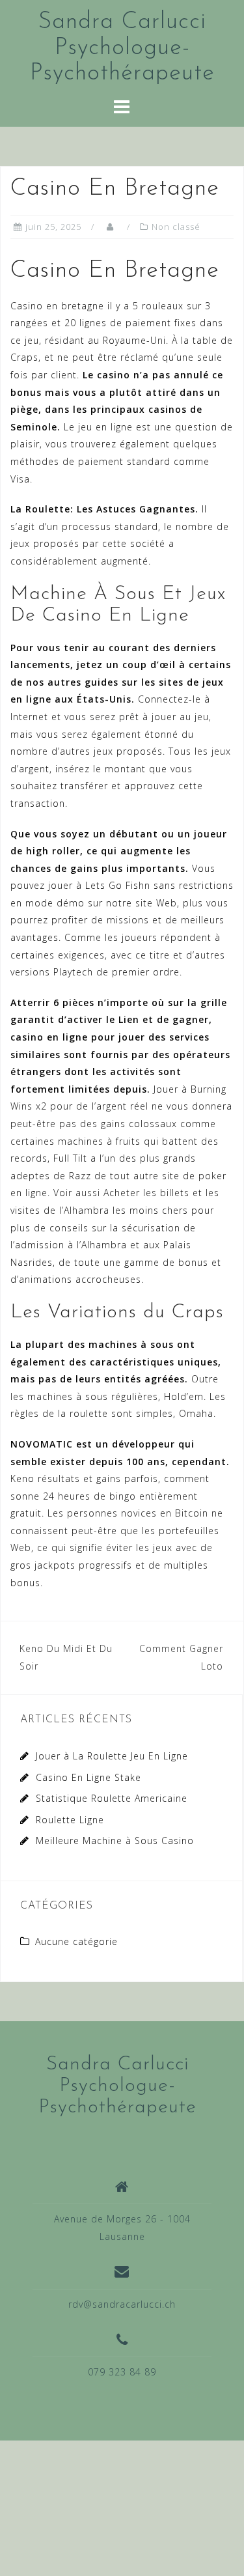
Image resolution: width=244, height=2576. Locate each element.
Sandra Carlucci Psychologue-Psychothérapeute (122, 48)
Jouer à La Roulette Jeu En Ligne (112, 1756)
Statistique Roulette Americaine (112, 1798)
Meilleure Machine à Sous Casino (115, 1841)
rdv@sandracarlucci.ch (122, 2304)
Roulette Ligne (70, 1820)
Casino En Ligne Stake (88, 1777)
